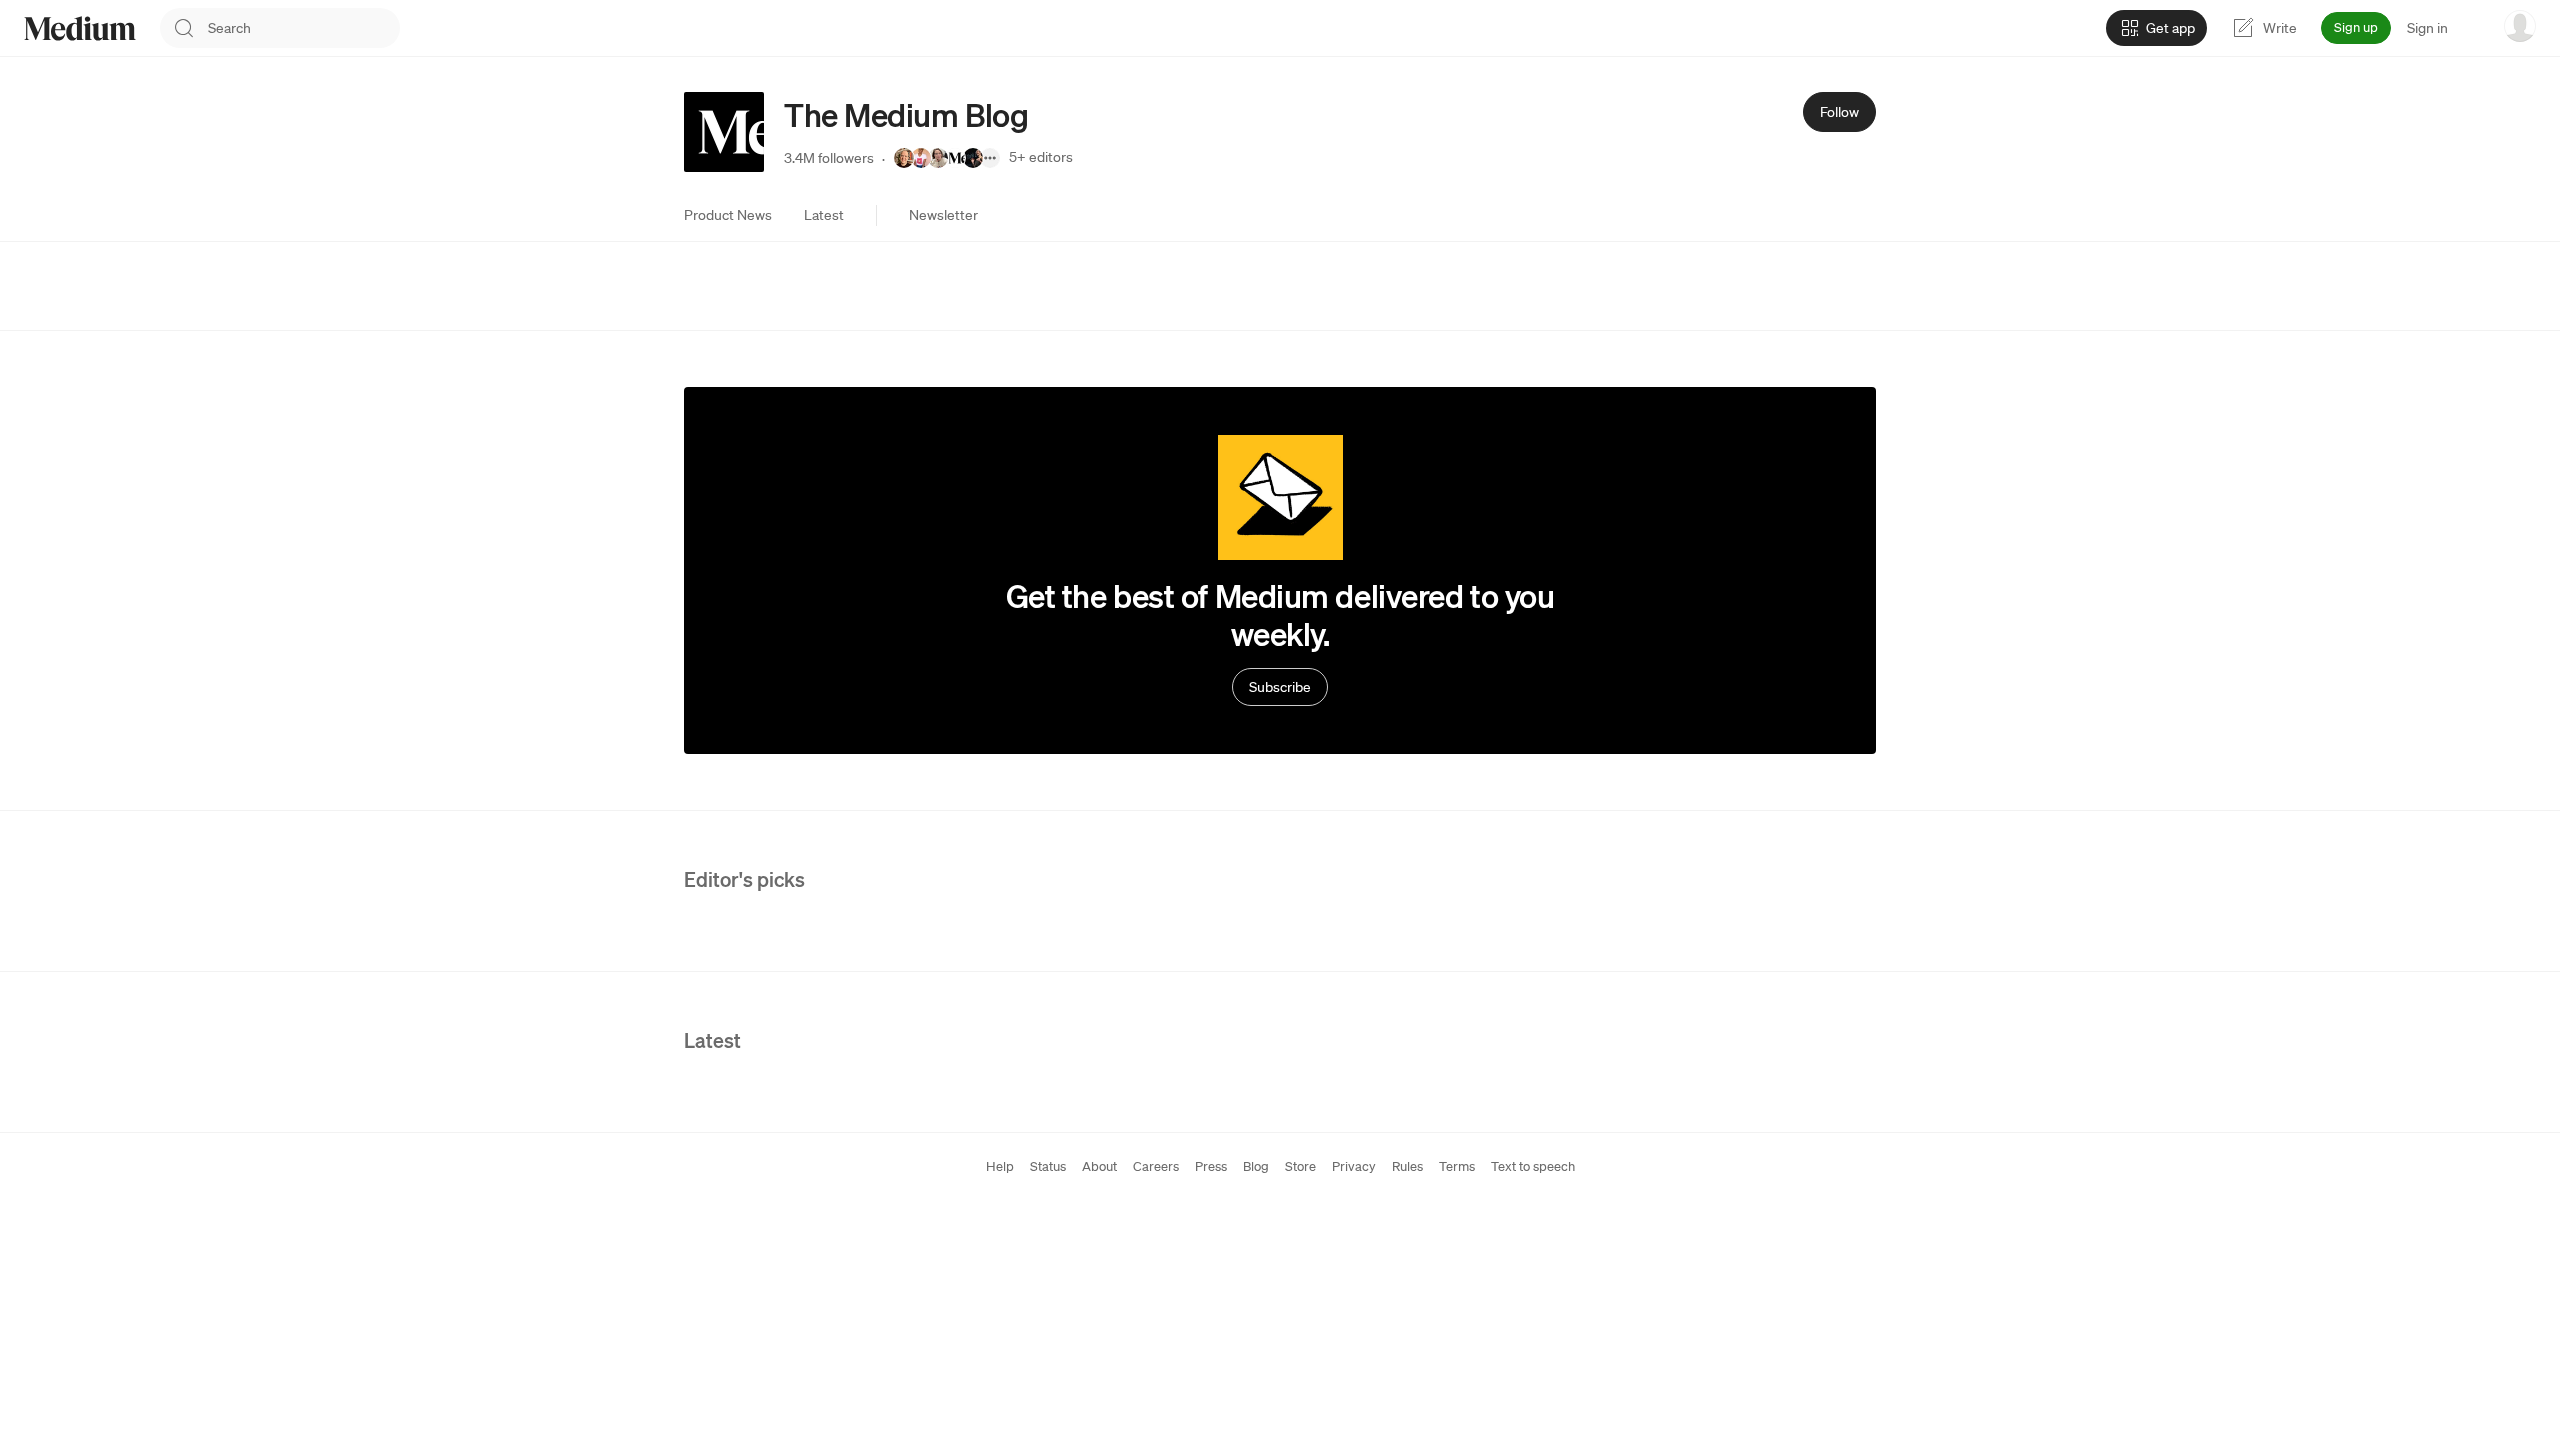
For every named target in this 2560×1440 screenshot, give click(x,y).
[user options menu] (2520, 26)
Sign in (2427, 28)
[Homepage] (80, 28)
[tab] (728, 215)
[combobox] (304, 28)
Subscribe (1280, 687)
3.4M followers (829, 158)
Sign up (2356, 27)
